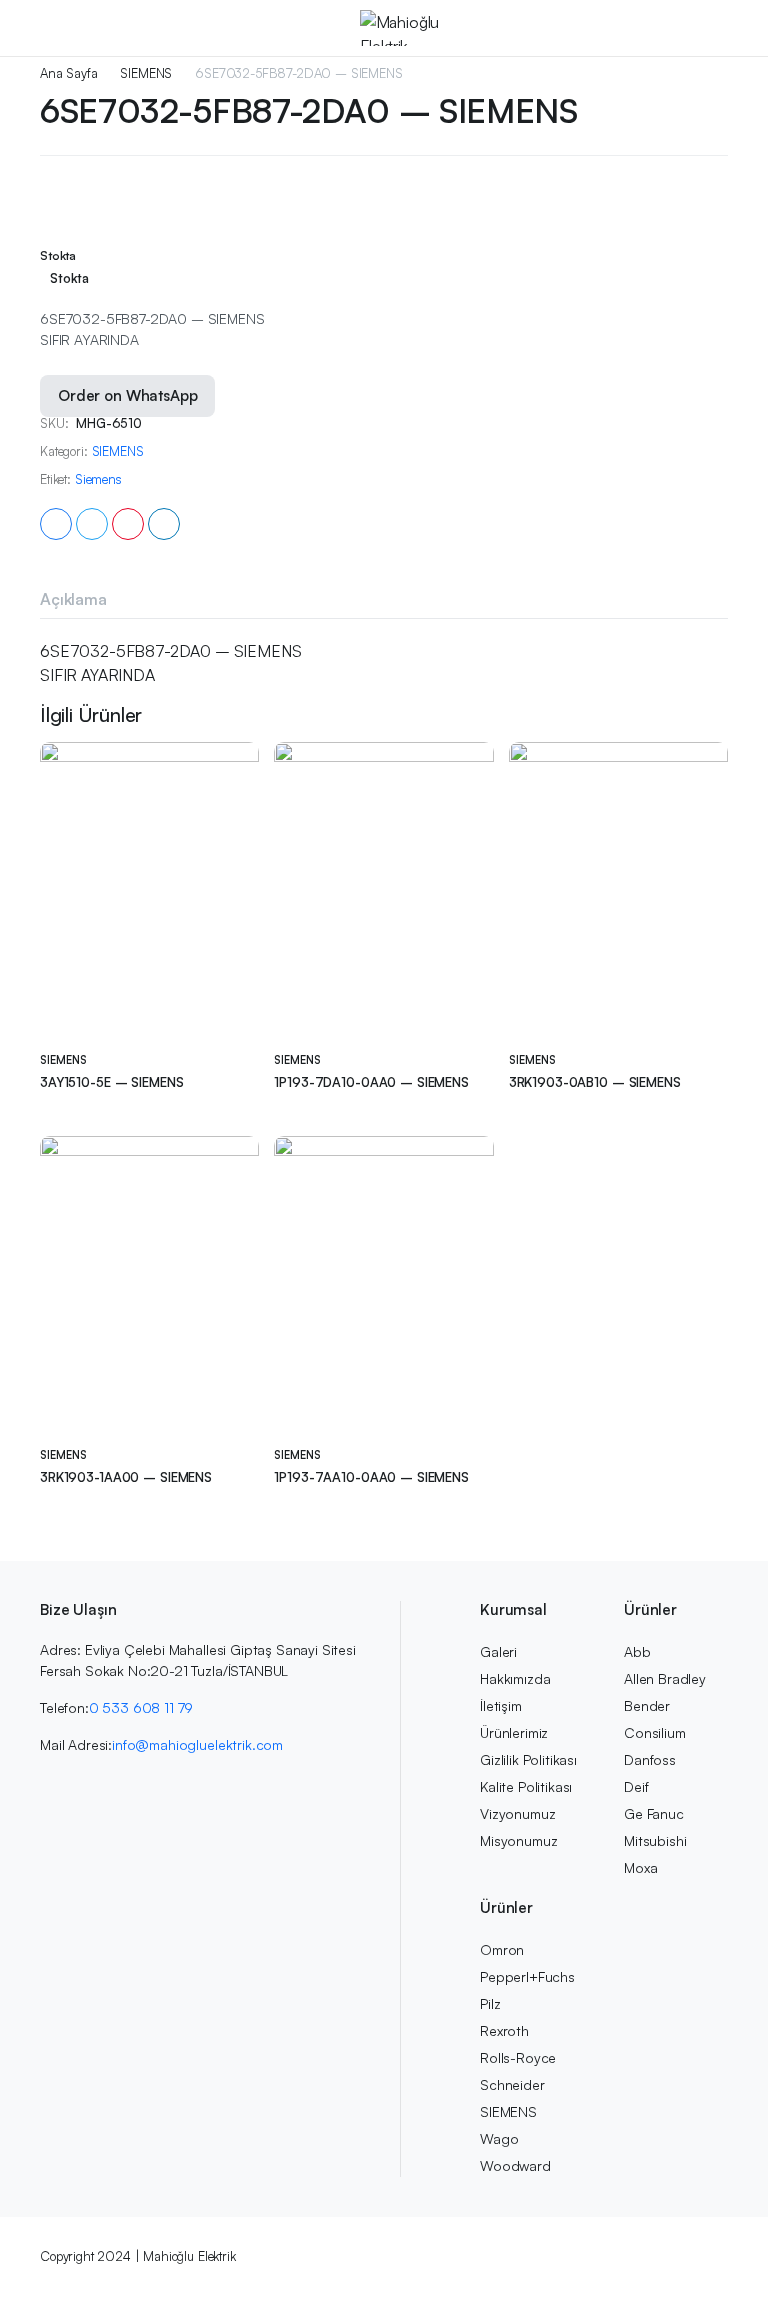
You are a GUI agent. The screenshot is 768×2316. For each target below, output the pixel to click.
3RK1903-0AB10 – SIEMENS (595, 1082)
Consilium (655, 1732)
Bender (647, 1705)
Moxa (640, 1867)
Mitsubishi (655, 1840)
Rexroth (504, 2030)
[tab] (73, 599)
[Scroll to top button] (736, 2226)
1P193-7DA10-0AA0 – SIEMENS (371, 1082)
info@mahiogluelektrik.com (197, 1744)
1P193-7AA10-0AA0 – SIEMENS (371, 1477)
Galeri (498, 1651)
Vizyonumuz (517, 1813)
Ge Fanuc (654, 1813)
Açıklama (73, 599)
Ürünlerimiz (514, 1732)
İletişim (501, 1705)
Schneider (512, 2084)
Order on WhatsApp (127, 395)
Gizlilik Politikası (528, 1759)
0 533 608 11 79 (141, 1707)
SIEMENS (146, 73)
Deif (636, 1786)
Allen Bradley (665, 1678)
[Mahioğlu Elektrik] (403, 28)
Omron (502, 1949)
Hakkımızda (515, 1678)
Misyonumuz (518, 1840)
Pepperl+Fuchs (527, 1976)
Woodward (515, 2165)
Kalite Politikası (526, 1786)
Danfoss (650, 1759)
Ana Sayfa (69, 73)
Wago (499, 2138)
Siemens (98, 479)
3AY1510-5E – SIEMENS (111, 1082)
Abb (637, 1651)
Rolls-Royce (518, 2057)
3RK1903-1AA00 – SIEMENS (126, 1477)
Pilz (490, 2003)
